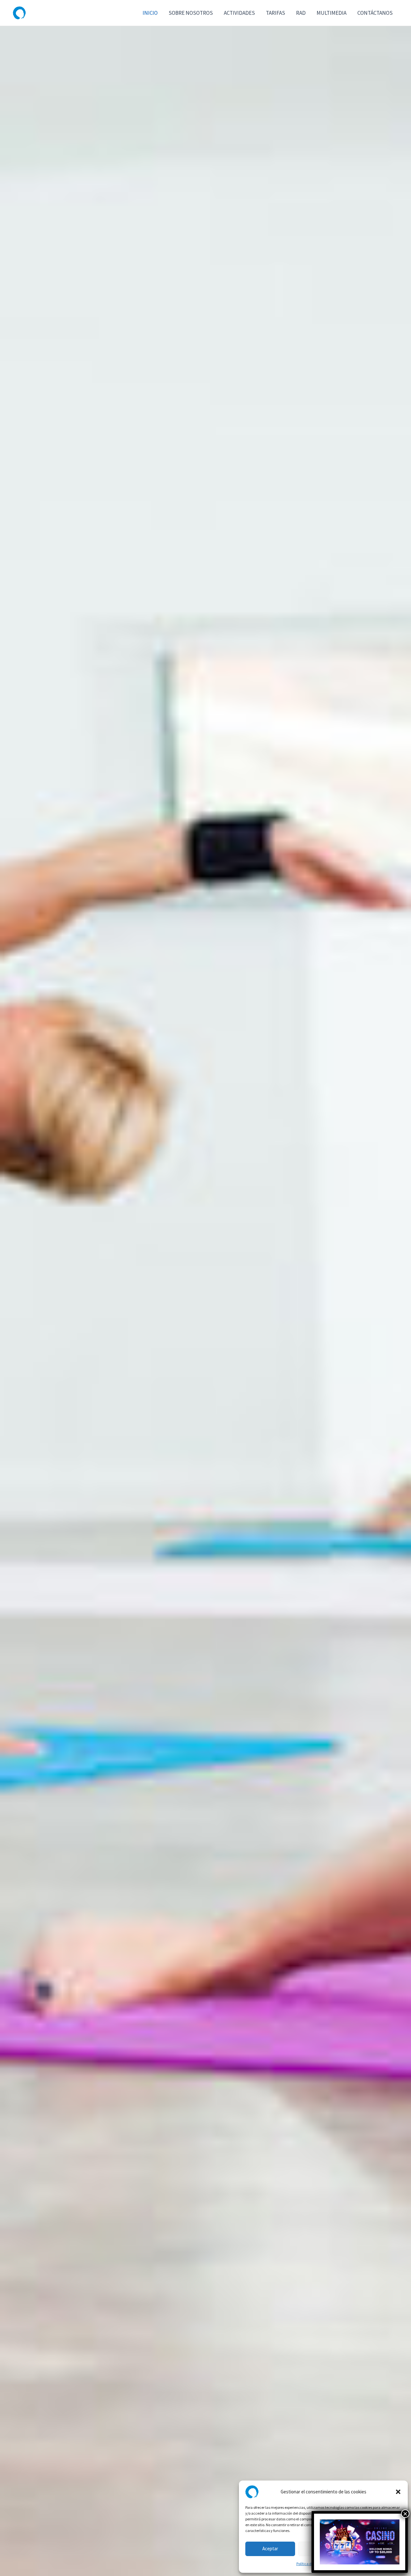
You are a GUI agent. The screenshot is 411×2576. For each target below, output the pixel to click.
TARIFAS (275, 13)
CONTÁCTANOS (375, 13)
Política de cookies (311, 2564)
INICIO (150, 13)
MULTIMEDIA (332, 13)
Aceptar (270, 2549)
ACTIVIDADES (239, 13)
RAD (301, 13)
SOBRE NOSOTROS (191, 13)
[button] (398, 2492)
